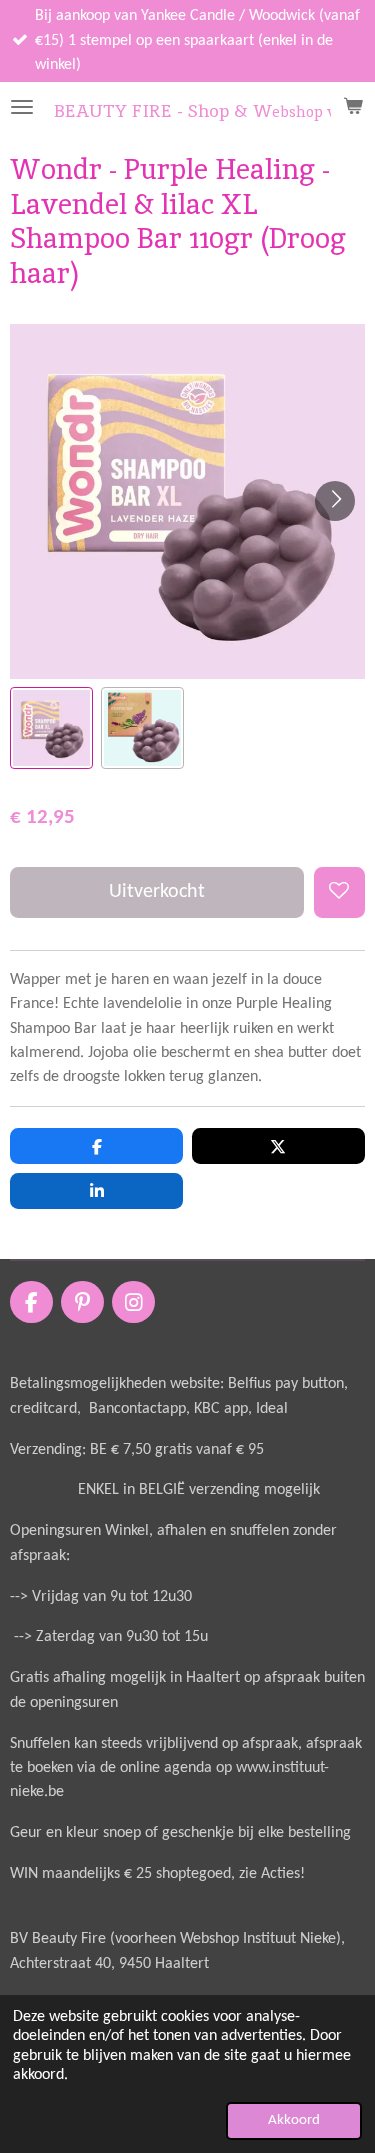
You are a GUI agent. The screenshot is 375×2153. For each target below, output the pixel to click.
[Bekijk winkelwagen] (353, 107)
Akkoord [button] (294, 2120)
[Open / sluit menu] (22, 107)
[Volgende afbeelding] (335, 501)
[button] (51, 728)
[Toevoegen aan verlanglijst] (339, 892)
